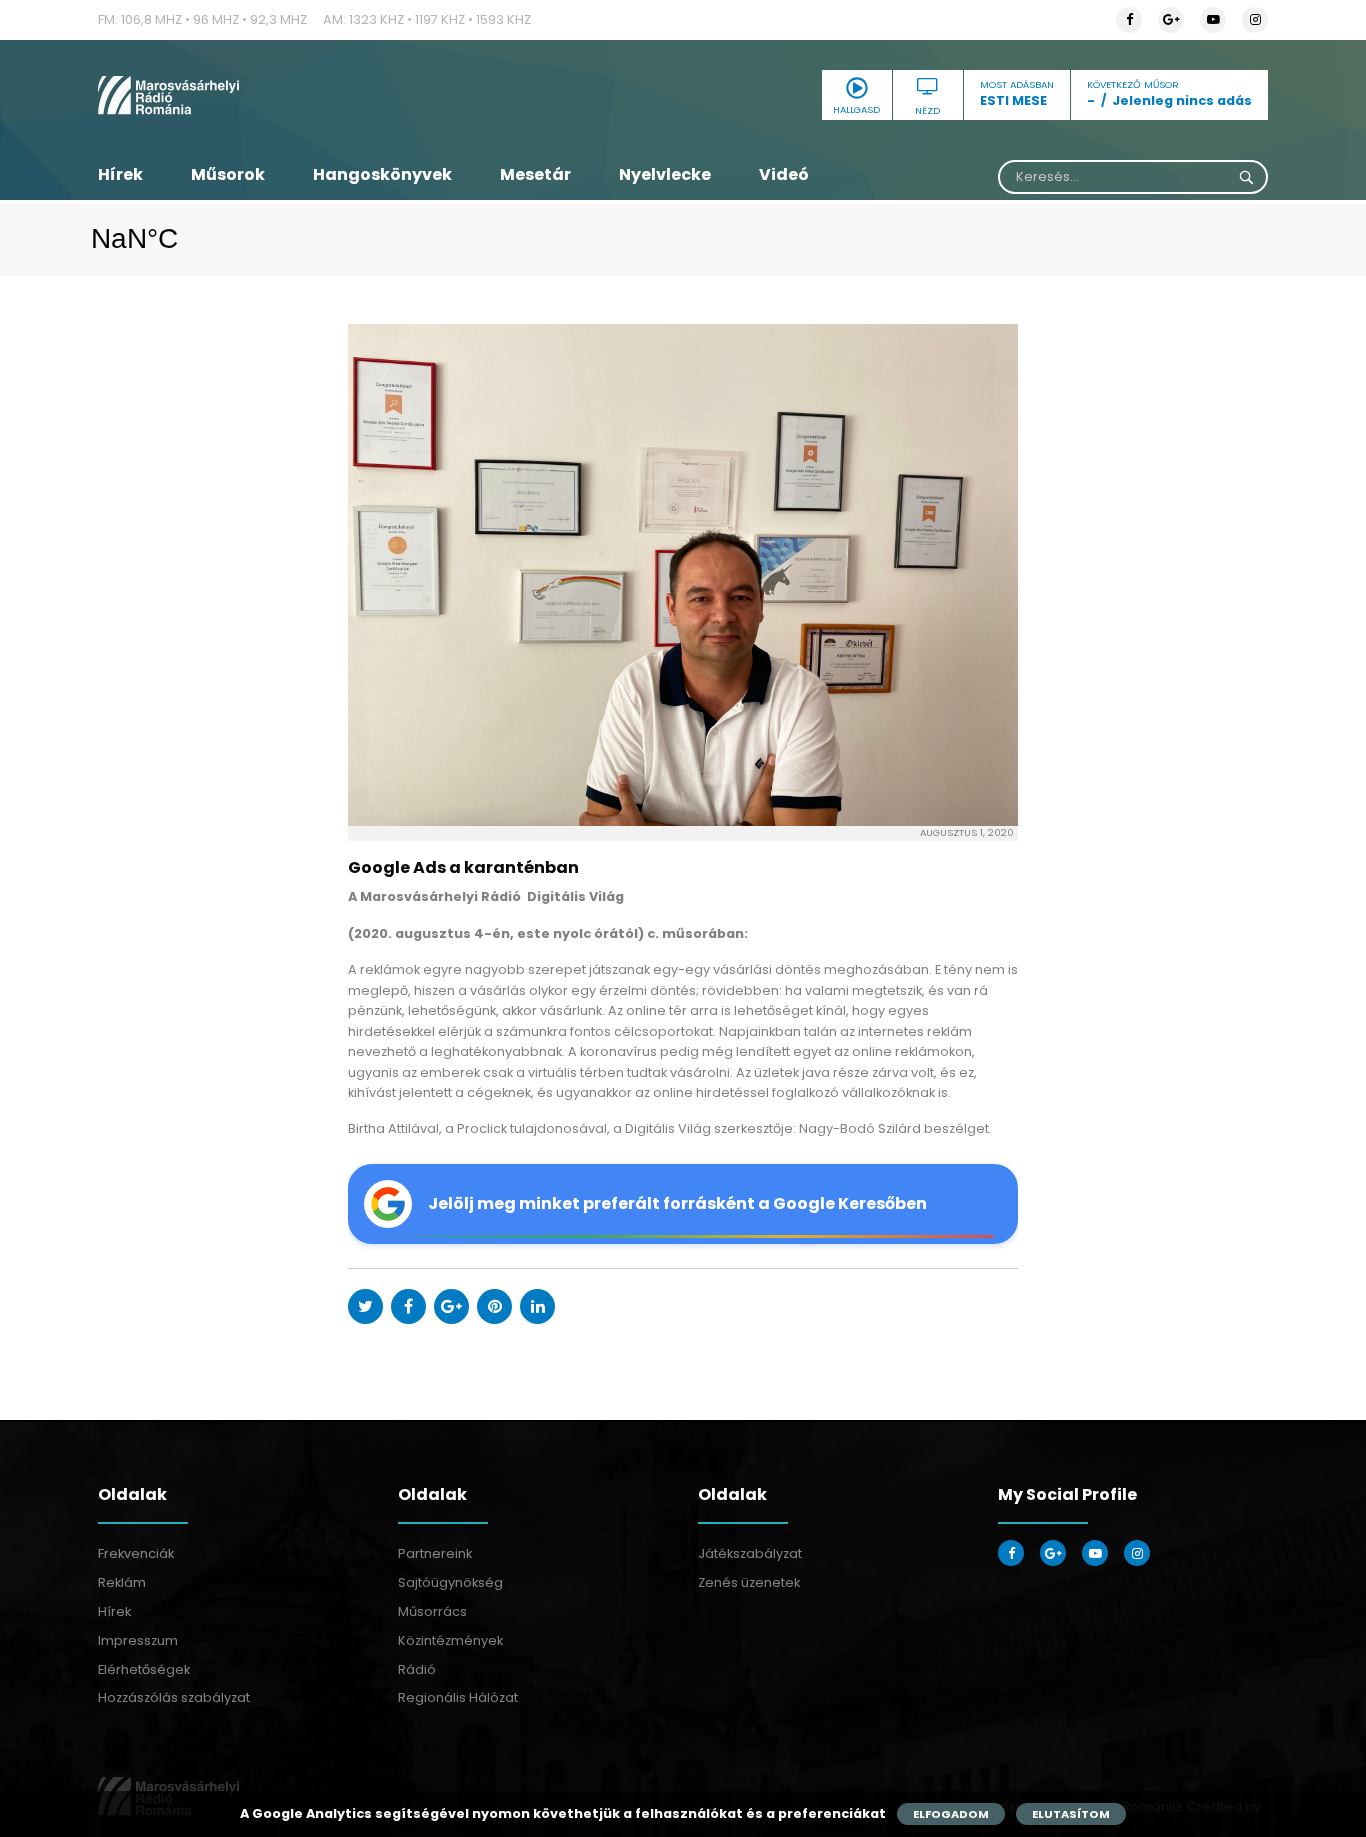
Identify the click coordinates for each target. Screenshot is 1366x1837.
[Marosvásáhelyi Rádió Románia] (283, 95)
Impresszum (138, 1640)
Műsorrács (432, 1611)
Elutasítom (1071, 1814)
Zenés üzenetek (749, 1582)
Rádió (417, 1669)
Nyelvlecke (665, 174)
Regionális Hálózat (458, 1697)
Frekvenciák (136, 1553)
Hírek (120, 174)
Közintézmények (450, 1640)
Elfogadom (951, 1814)
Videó (784, 174)
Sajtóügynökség (450, 1582)
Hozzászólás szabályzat (174, 1697)
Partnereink (435, 1553)
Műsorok (228, 174)
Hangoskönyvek (382, 174)
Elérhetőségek (144, 1669)
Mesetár (535, 174)
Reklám (122, 1582)
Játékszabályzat (750, 1553)
